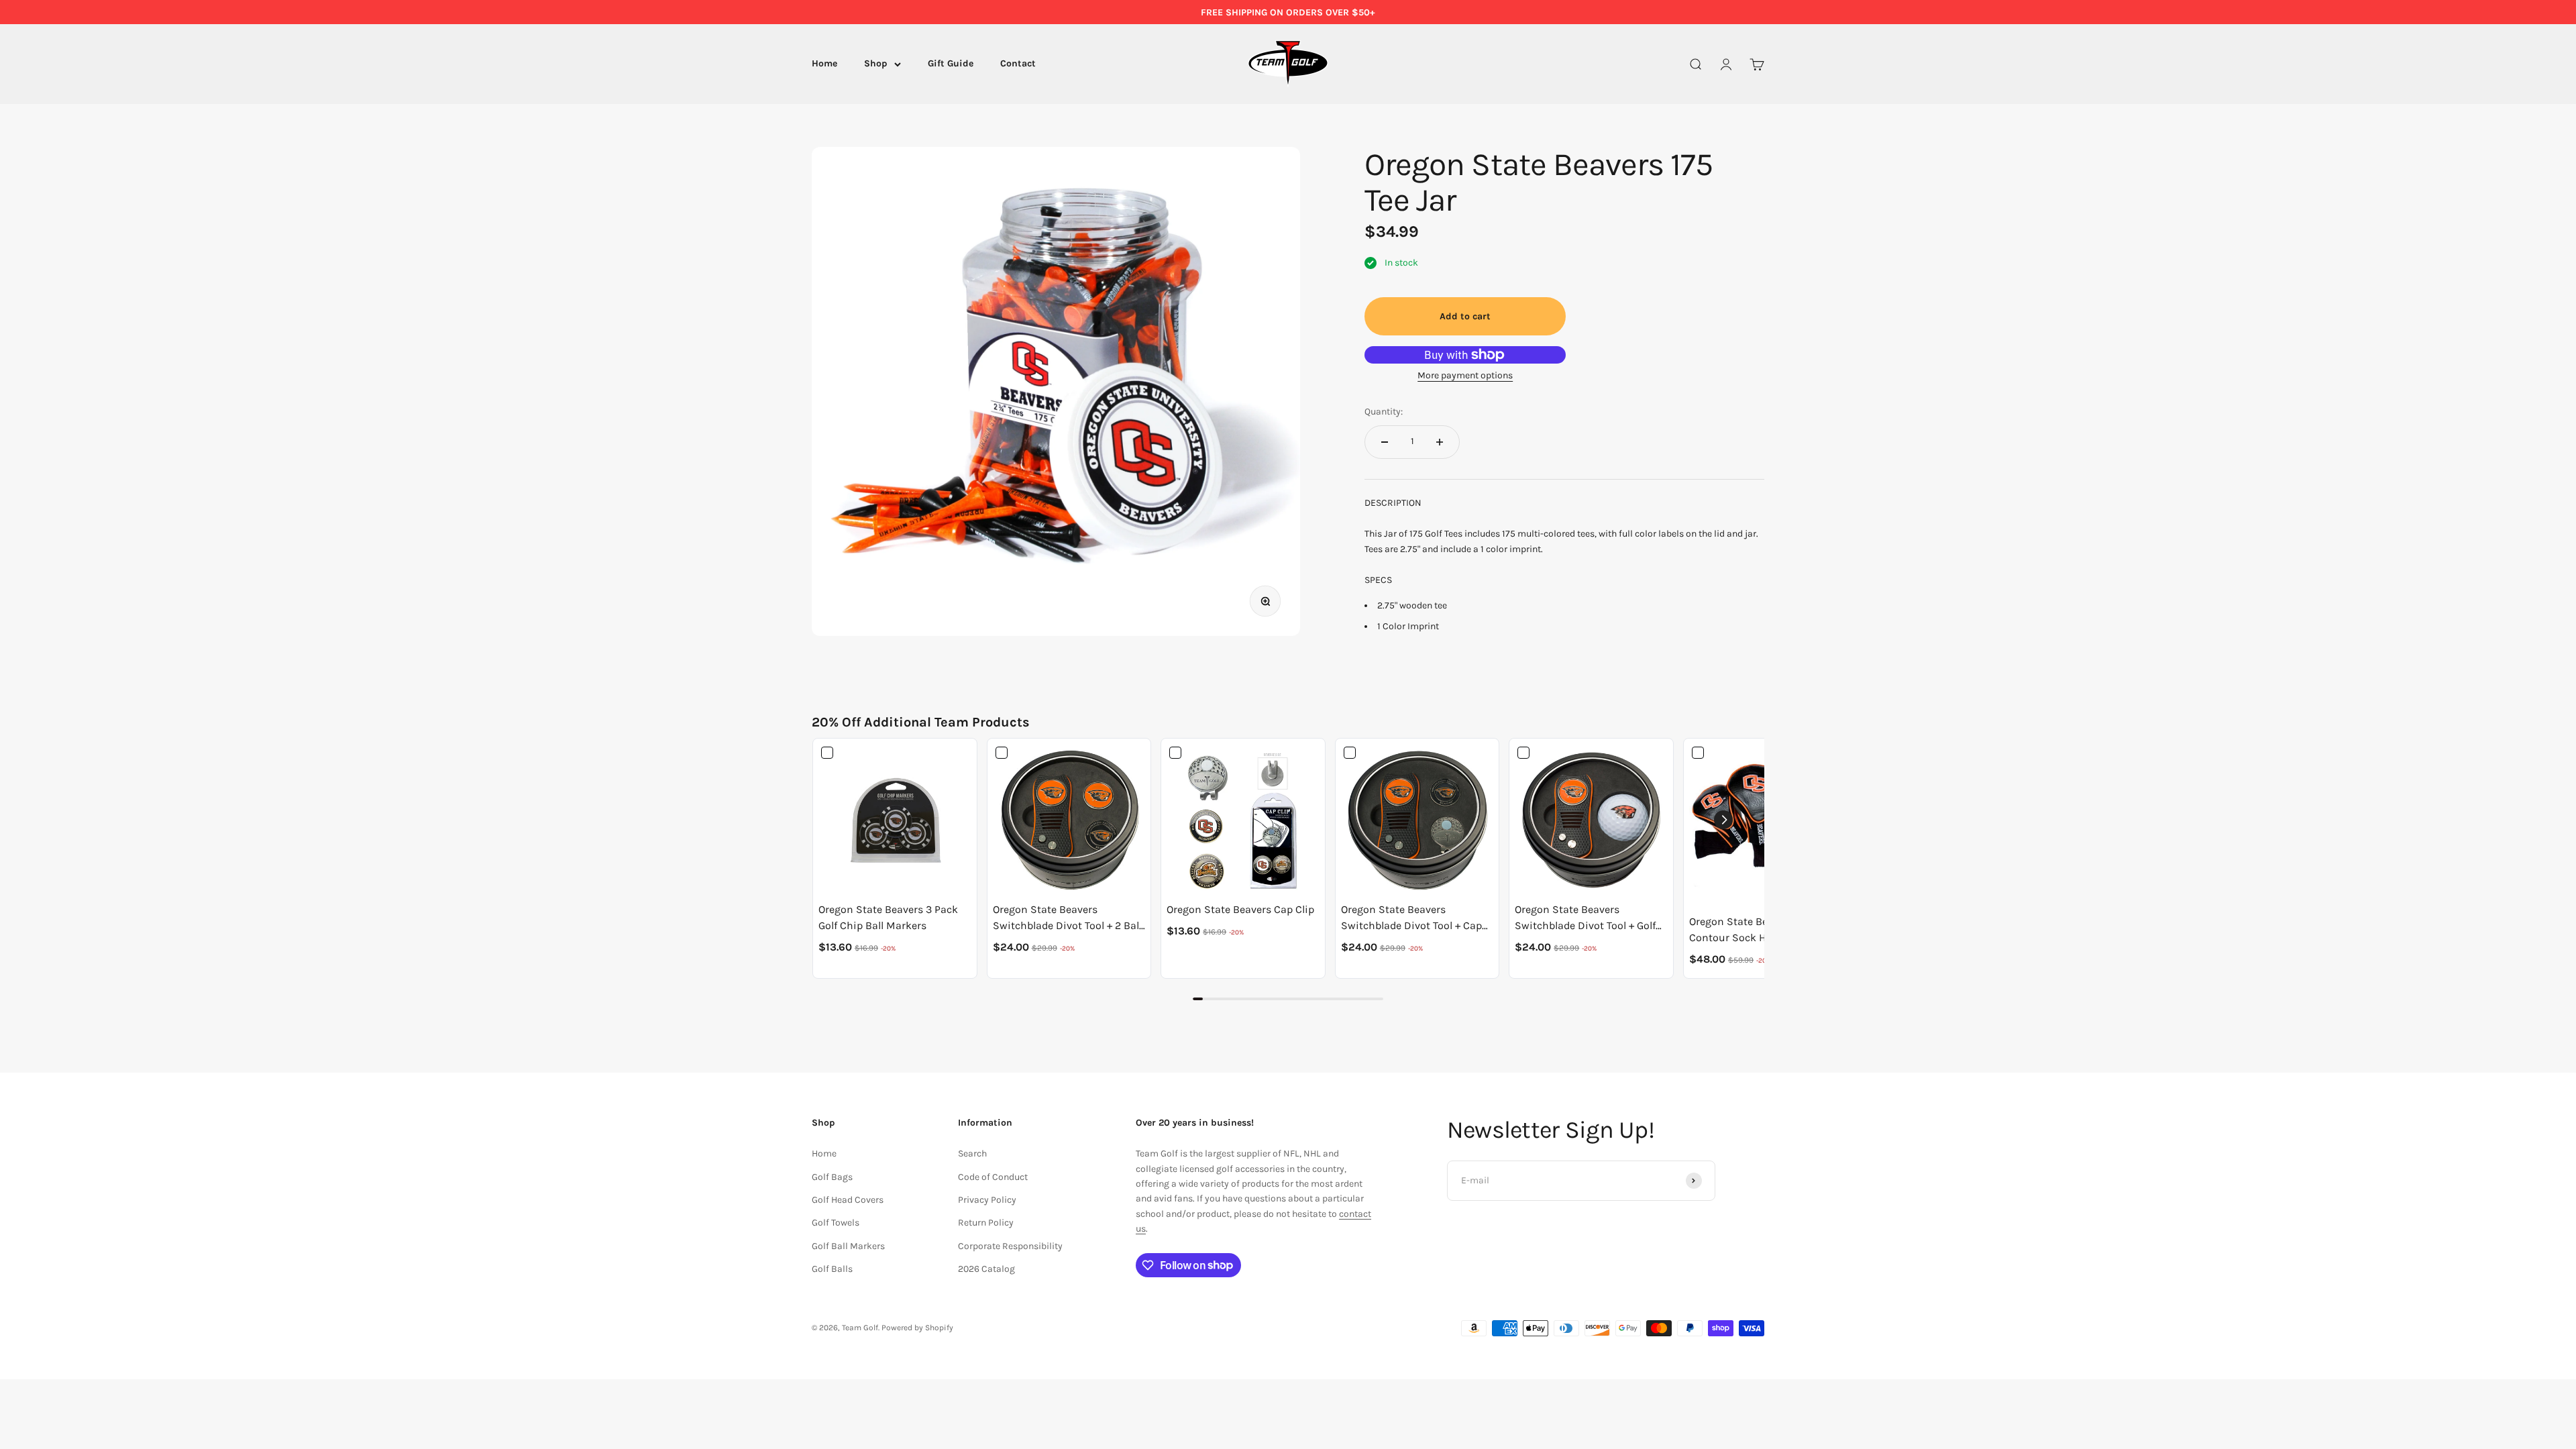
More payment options (1465, 375)
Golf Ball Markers (848, 1246)
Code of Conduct (993, 1177)
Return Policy (986, 1223)
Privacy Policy (987, 1200)
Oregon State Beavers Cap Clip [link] (1240, 909)
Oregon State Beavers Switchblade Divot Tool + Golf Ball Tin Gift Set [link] (1585, 918)
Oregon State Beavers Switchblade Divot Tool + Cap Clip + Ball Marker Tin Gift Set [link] (1412, 918)
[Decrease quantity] (1385, 442)
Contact (1018, 64)
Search (972, 1153)
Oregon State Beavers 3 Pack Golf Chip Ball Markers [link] (888, 917)
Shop (876, 64)
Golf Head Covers (848, 1200)
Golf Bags (832, 1177)
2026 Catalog (986, 1269)
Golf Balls (832, 1269)
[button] (1723, 820)
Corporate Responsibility (1010, 1246)
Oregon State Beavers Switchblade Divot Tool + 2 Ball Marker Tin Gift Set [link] (1067, 918)
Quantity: (1384, 412)
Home (824, 64)
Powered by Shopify (917, 1328)
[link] (895, 820)
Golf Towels (836, 1223)
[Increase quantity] (1440, 442)
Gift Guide (951, 64)
